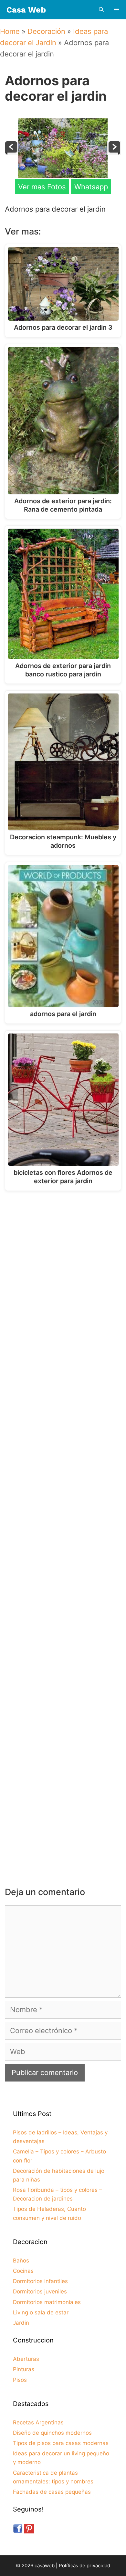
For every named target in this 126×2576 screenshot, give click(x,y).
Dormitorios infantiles (40, 2281)
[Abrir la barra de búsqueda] (101, 10)
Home (10, 31)
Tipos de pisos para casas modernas (61, 2443)
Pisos (20, 2380)
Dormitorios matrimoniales (47, 2302)
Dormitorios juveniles (40, 2291)
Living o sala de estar (41, 2312)
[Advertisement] (63, 1266)
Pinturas (24, 2369)
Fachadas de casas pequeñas (52, 2492)
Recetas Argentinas (38, 2422)
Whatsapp (91, 187)
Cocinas (23, 2271)
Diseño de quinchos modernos (52, 2433)
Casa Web (26, 10)
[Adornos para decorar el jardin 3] (114, 152)
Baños (21, 2261)
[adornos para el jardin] (12, 152)
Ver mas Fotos (42, 187)
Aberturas (26, 2359)
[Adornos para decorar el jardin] (63, 175)
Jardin (21, 2323)
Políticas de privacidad (84, 2566)
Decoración (46, 31)
